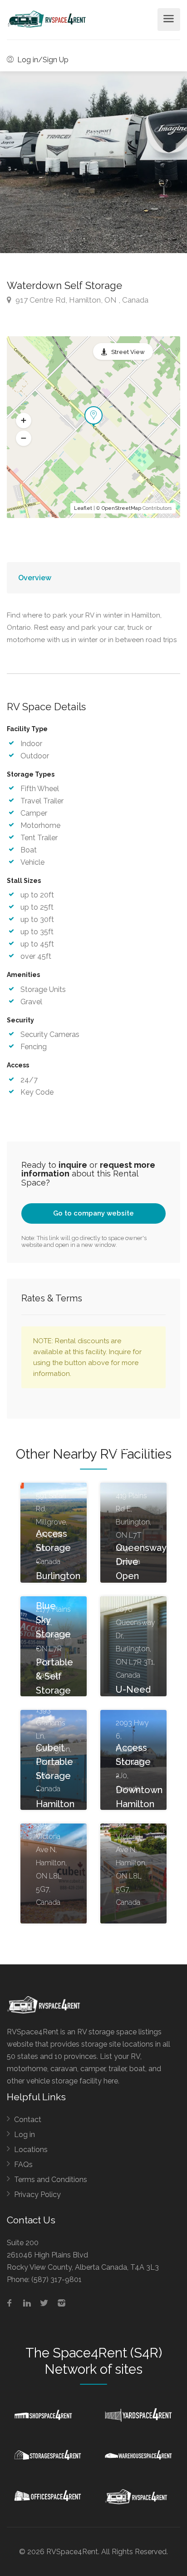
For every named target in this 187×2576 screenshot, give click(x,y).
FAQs (23, 2165)
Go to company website (93, 1213)
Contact (28, 2120)
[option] (93, 162)
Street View (128, 352)
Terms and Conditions (51, 2180)
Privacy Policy (37, 2195)
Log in (25, 2135)
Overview (35, 578)
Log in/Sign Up (42, 60)
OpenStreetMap (121, 508)
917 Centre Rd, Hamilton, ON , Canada (81, 300)
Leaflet (83, 508)
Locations (31, 2150)
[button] (24, 421)
